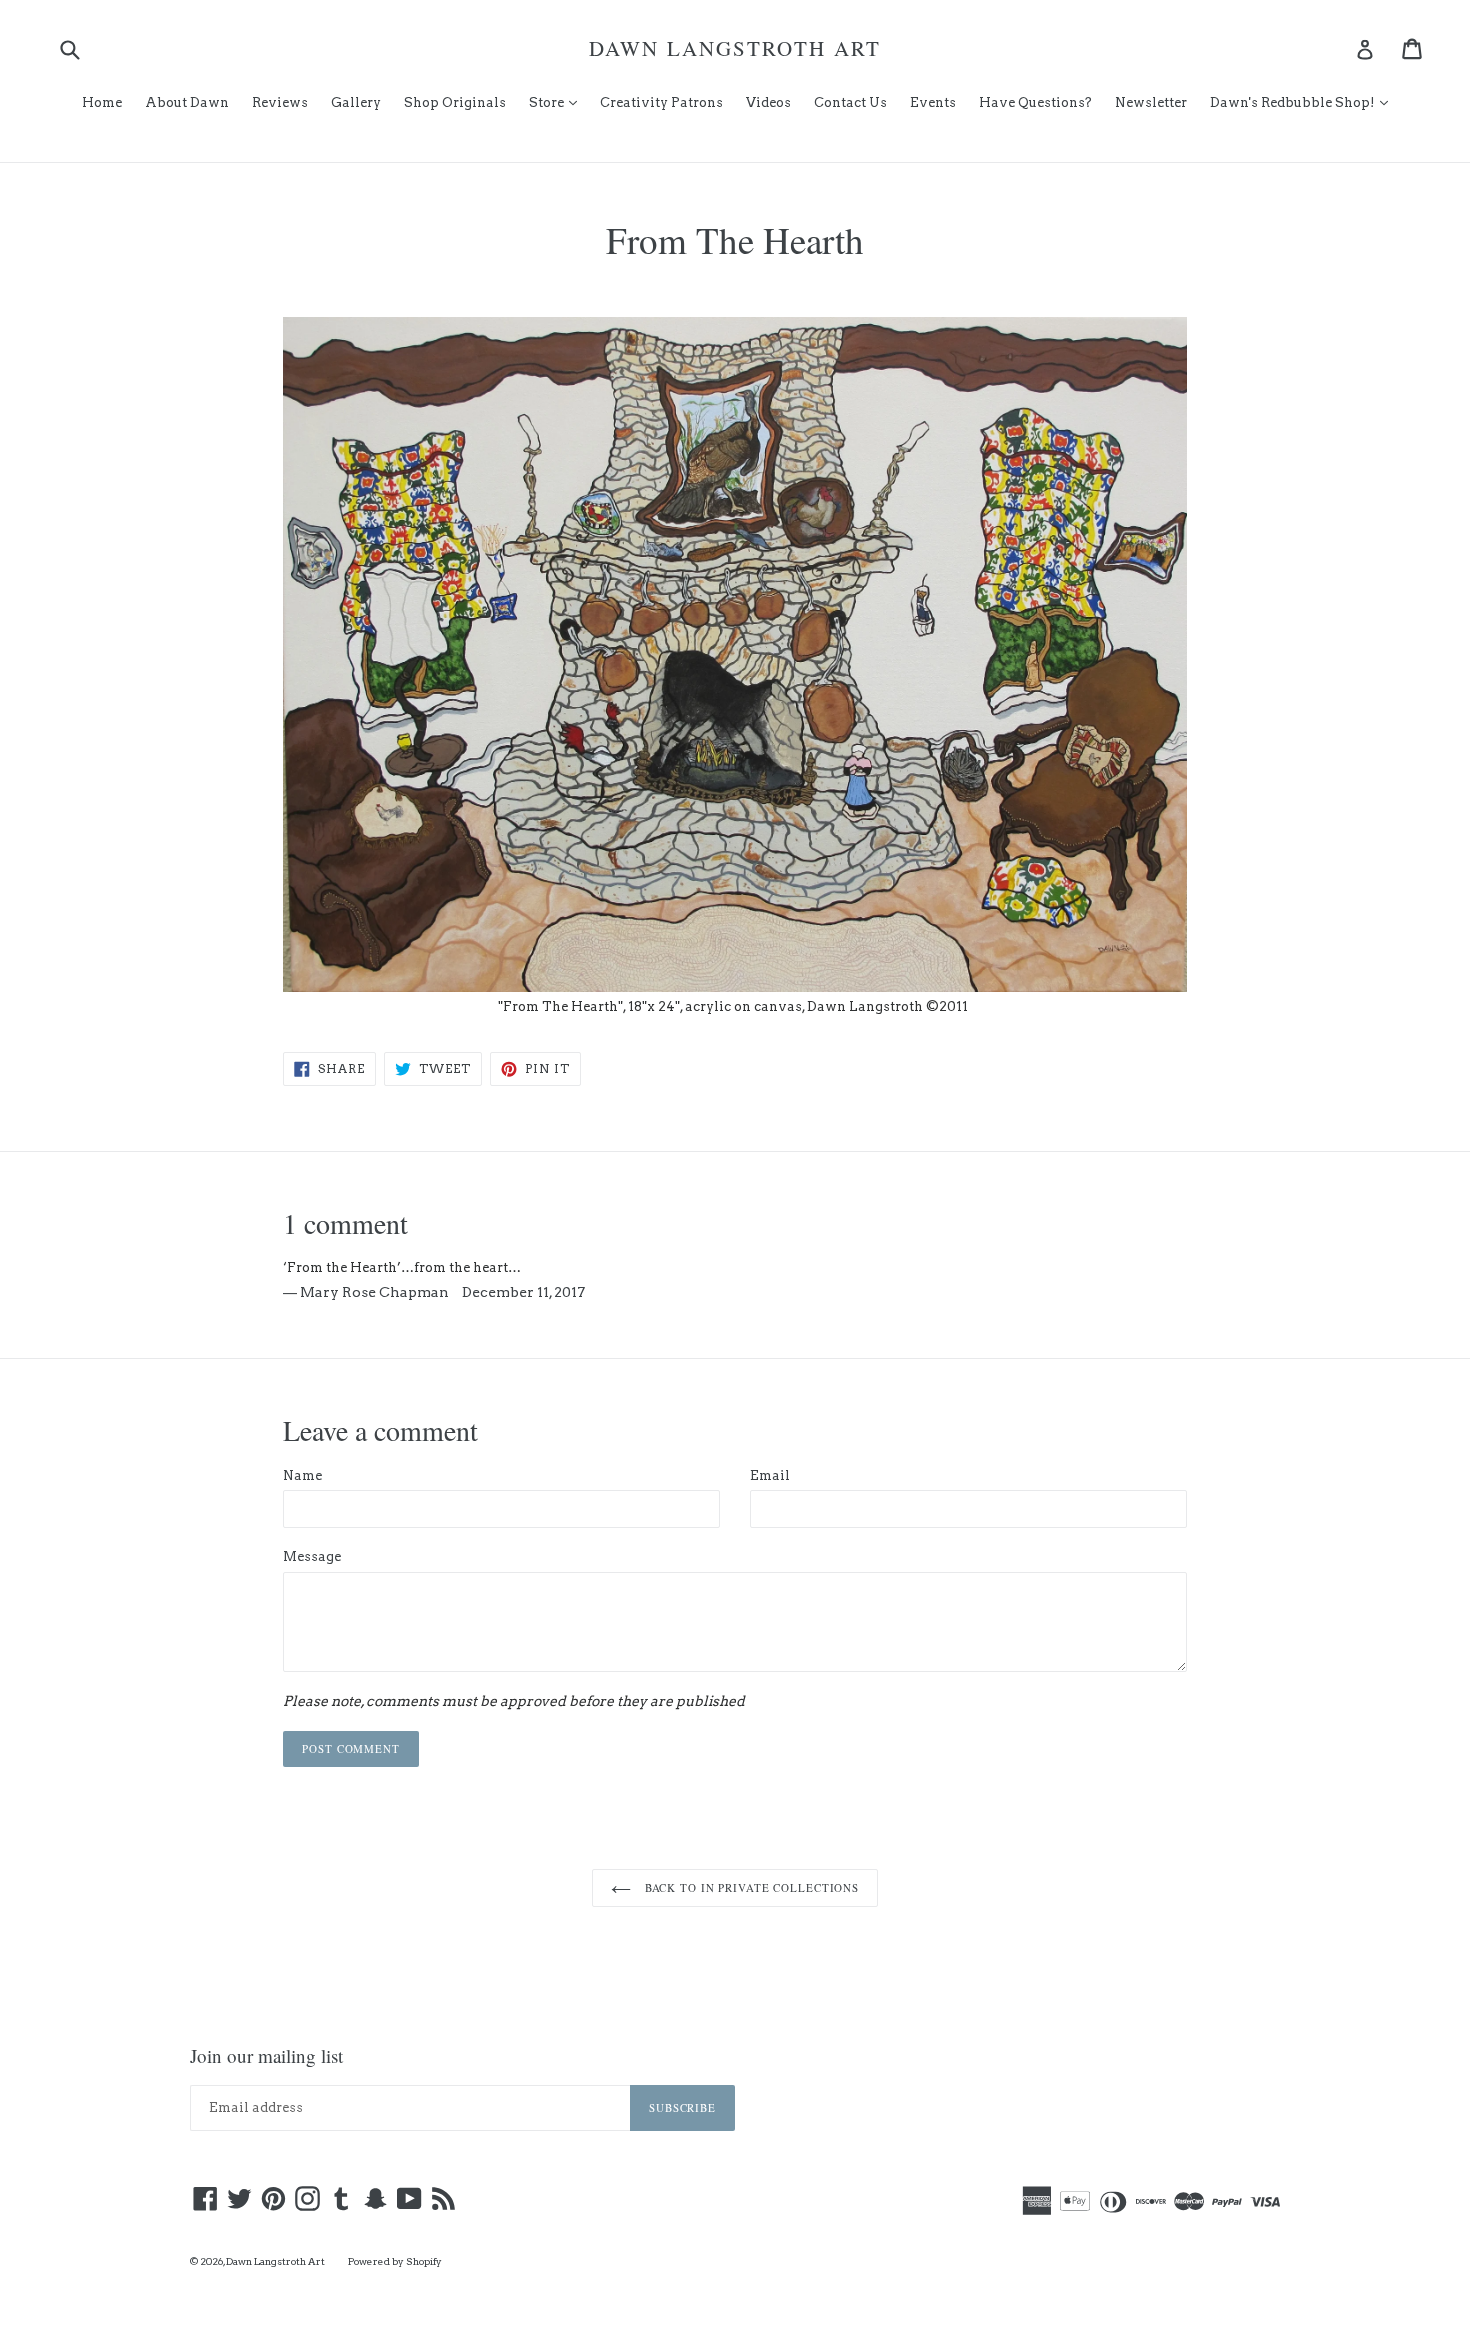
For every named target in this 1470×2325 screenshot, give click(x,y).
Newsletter (1151, 102)
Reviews (280, 102)
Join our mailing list (266, 2056)
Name (302, 1475)
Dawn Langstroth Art (735, 48)
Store (558, 102)
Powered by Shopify (395, 2261)
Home (102, 102)
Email (770, 1475)
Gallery (356, 102)
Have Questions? (1035, 102)
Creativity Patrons (661, 102)
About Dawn (187, 102)
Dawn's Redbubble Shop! (1304, 102)
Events (933, 102)
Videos (768, 102)
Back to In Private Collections (750, 1887)
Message (312, 1556)
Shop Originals (455, 102)
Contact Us (850, 102)
